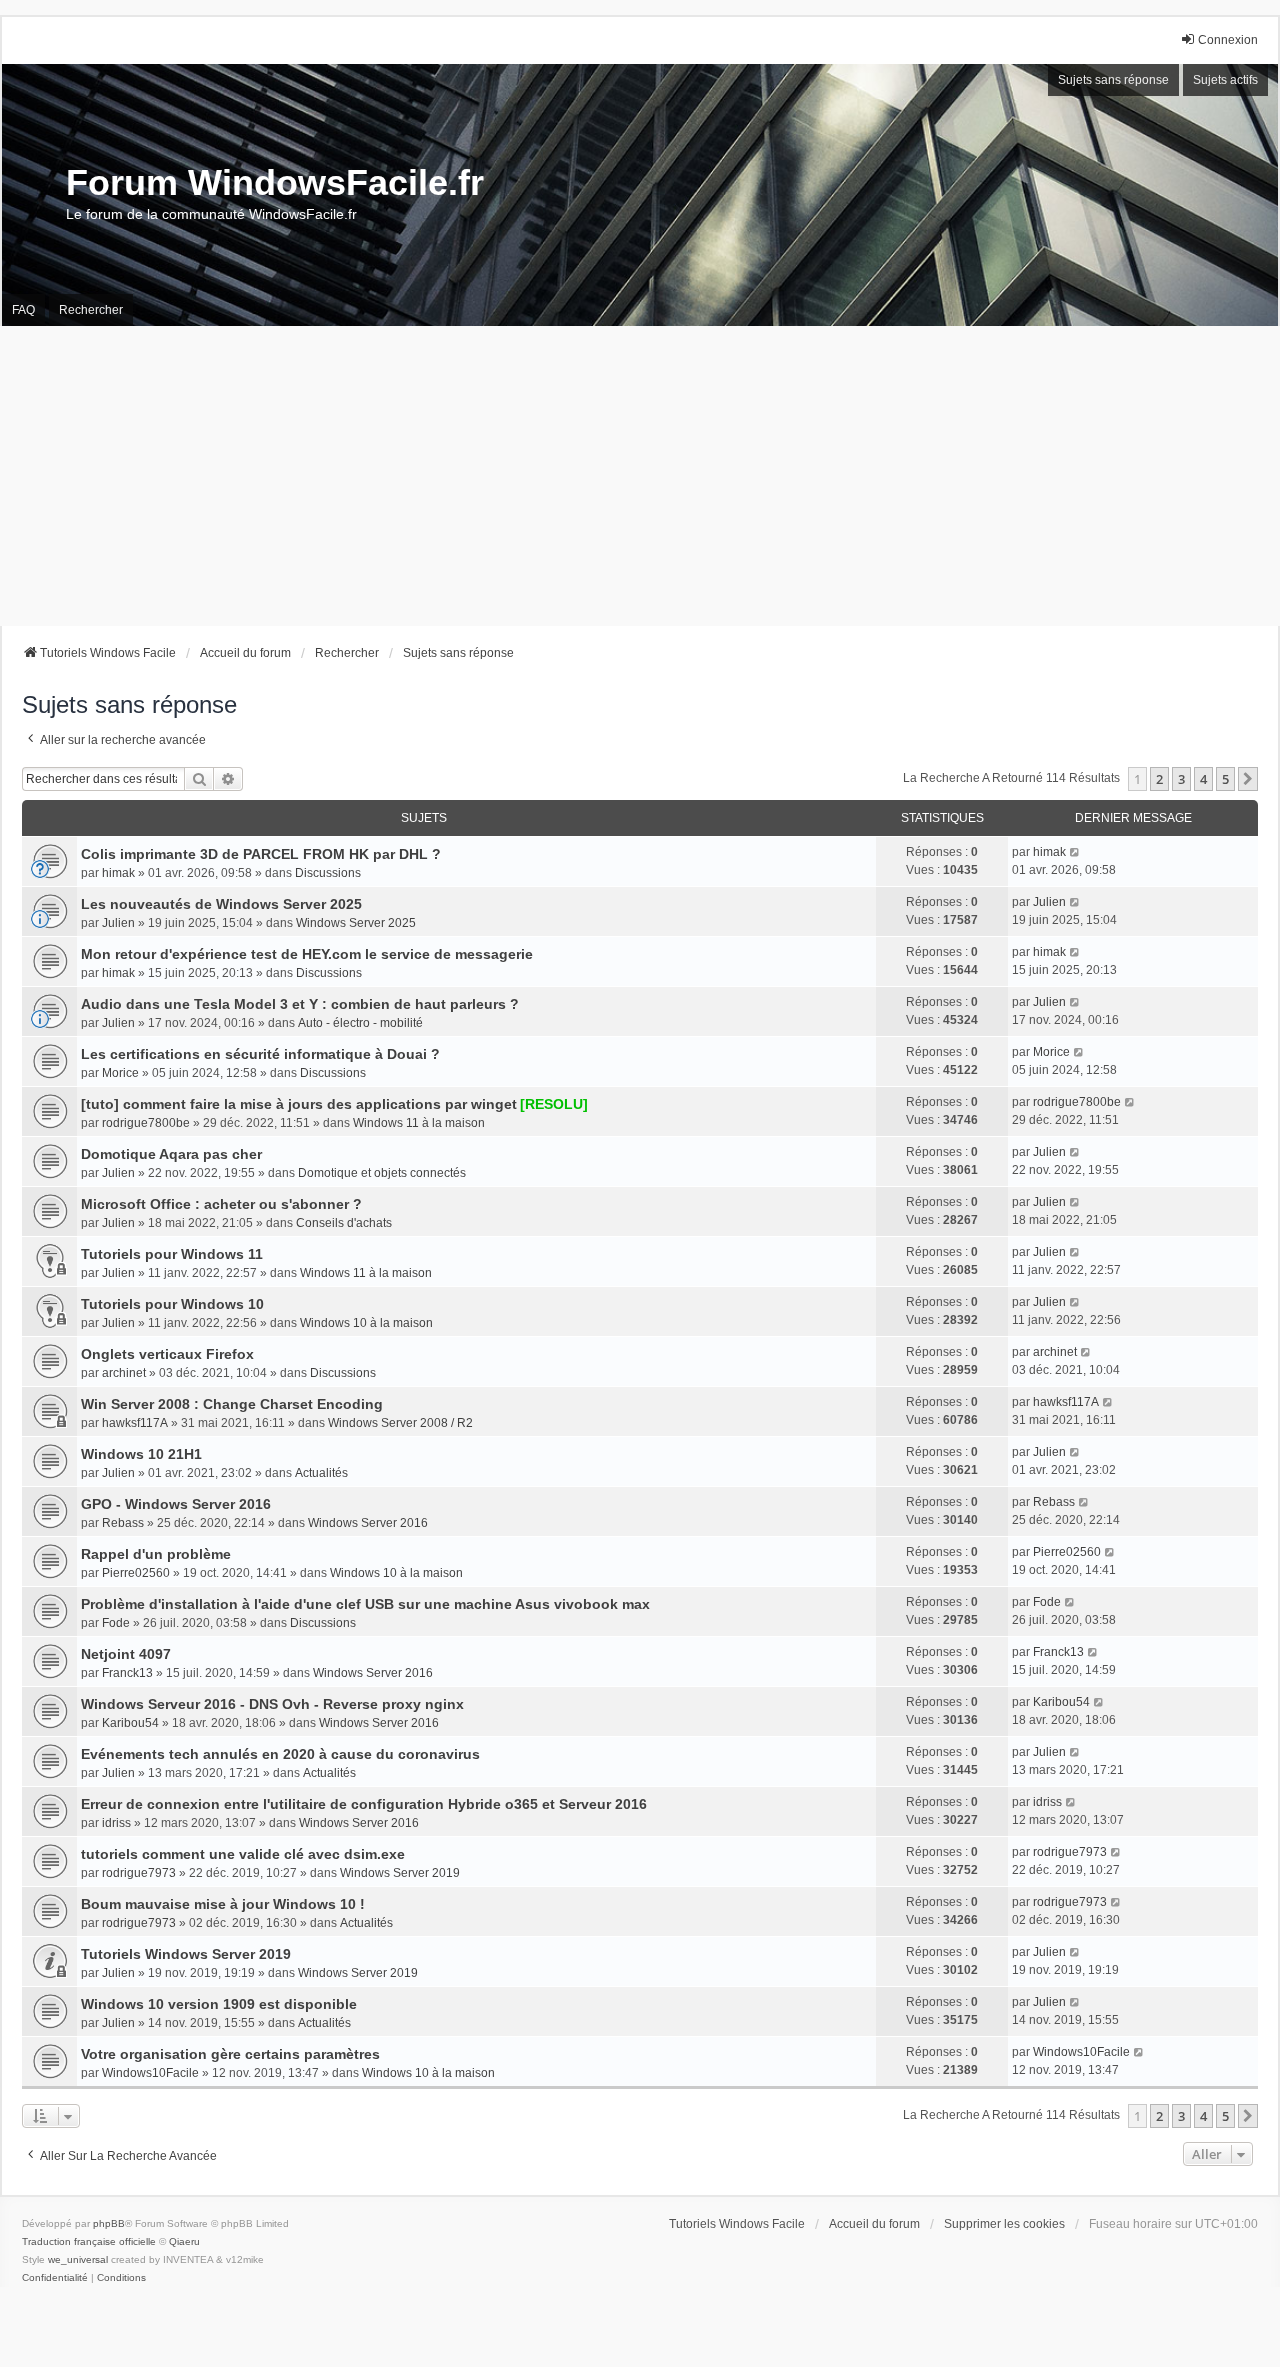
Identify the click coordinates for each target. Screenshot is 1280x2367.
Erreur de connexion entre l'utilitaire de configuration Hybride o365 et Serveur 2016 (364, 1804)
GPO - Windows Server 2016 (176, 1504)
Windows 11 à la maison (419, 1123)
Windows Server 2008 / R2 (400, 1423)
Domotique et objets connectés (382, 1173)
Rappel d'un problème (156, 1554)
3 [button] (1181, 779)
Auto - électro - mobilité (360, 1023)
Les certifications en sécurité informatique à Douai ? (260, 1054)
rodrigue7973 (139, 1873)
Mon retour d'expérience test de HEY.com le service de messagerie (307, 954)
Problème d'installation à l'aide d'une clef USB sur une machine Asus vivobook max (365, 1604)
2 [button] (1159, 779)
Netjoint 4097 (126, 1654)
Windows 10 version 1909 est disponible (219, 2004)
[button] (1248, 779)
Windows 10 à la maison (366, 1323)
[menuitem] (55, 2278)
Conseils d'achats (344, 1223)
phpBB (109, 2223)
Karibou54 (130, 1723)
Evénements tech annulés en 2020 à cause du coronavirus (280, 1754)
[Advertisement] (640, 476)
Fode (116, 1623)
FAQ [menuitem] (23, 310)
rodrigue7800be (146, 1123)
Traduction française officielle (89, 2241)
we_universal (78, 2259)
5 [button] (1225, 779)
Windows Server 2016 (368, 1523)
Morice (120, 1073)
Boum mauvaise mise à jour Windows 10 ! (223, 1904)
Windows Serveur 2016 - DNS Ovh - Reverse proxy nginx (272, 1704)
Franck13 (127, 1673)
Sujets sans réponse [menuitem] (1113, 80)
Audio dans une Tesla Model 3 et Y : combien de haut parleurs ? (300, 1004)
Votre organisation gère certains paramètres (230, 2054)
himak (118, 873)
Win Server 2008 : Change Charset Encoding (232, 1404)
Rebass (123, 1523)
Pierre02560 (136, 1573)
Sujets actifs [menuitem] (1225, 80)
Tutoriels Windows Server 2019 (186, 1954)
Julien (118, 923)
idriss (116, 1823)
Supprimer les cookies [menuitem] (1004, 2224)
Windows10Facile (150, 2073)
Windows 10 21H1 (141, 1454)
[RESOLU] (554, 1104)
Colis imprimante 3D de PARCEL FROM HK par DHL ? (261, 854)
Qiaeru (184, 2241)
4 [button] (1203, 779)
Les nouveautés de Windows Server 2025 (221, 904)
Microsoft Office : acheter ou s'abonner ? (221, 1204)
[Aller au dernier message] (1075, 852)
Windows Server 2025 (356, 923)
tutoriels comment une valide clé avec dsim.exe (243, 1854)
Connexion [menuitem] (1228, 40)
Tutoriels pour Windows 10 (172, 1304)
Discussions (328, 873)
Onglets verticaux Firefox (167, 1354)
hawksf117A (135, 1423)
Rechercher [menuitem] (91, 310)
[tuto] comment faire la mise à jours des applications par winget (299, 1104)
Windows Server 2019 (400, 1873)
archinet (124, 1373)
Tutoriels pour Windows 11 (172, 1254)
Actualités (321, 1473)
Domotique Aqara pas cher (171, 1154)
